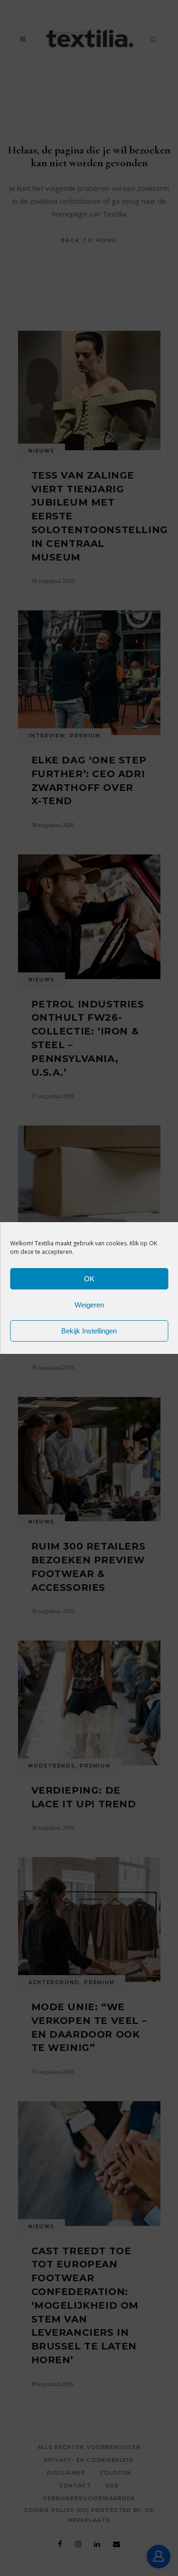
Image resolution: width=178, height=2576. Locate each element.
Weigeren (89, 1305)
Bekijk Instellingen (89, 1331)
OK (89, 1279)
